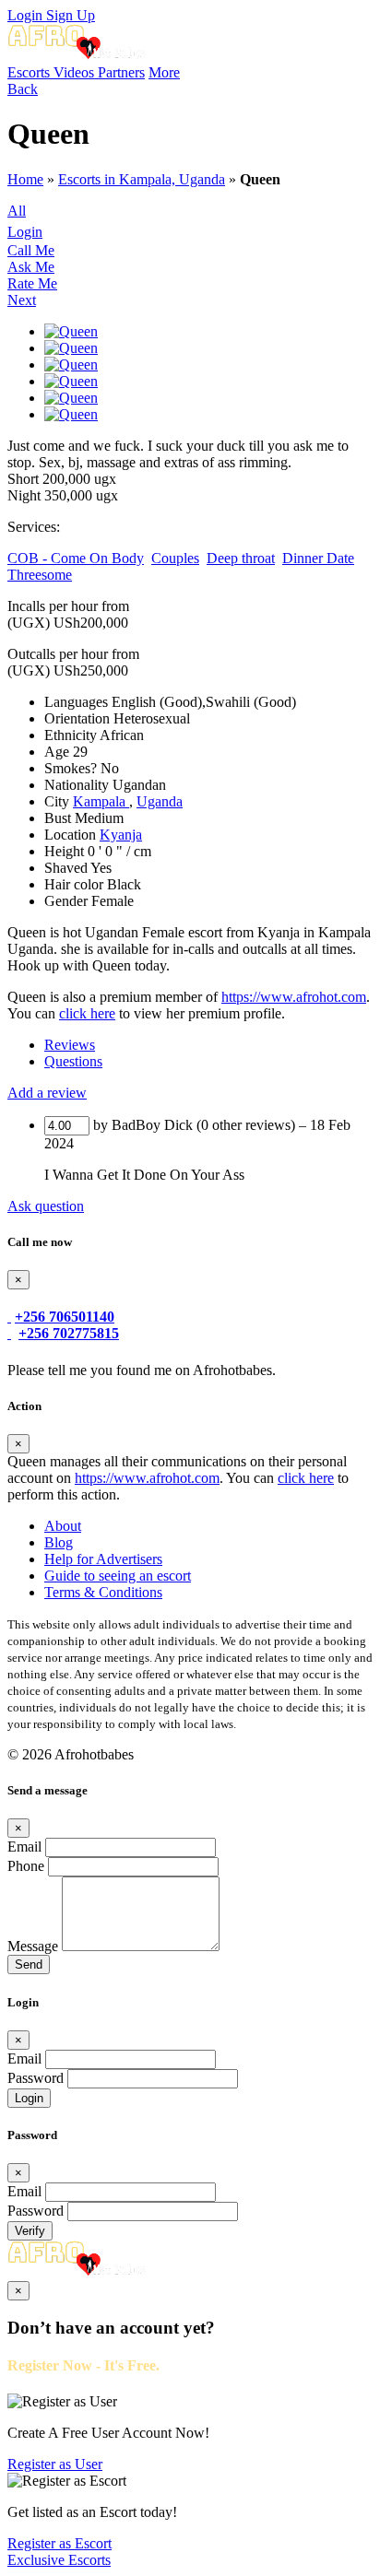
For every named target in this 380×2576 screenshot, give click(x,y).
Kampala (101, 801)
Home (25, 179)
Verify (30, 2231)
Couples (175, 558)
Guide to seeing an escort (118, 1576)
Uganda (160, 801)
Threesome (40, 575)
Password (36, 2078)
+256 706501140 (65, 1317)
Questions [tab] (73, 1061)
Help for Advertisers (103, 1559)
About (63, 1526)
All (17, 211)
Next (22, 300)
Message (33, 1946)
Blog (59, 1542)
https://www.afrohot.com (294, 997)
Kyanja (121, 835)
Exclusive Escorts (59, 2560)
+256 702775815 (69, 1333)
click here (87, 1013)
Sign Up (71, 15)
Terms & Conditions (103, 1592)
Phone (26, 1866)
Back (23, 89)
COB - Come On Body (76, 558)
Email (24, 1847)
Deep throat (241, 558)
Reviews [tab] (70, 1045)
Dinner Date (318, 558)
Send (29, 1964)
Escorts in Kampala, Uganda (142, 179)
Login (27, 15)
